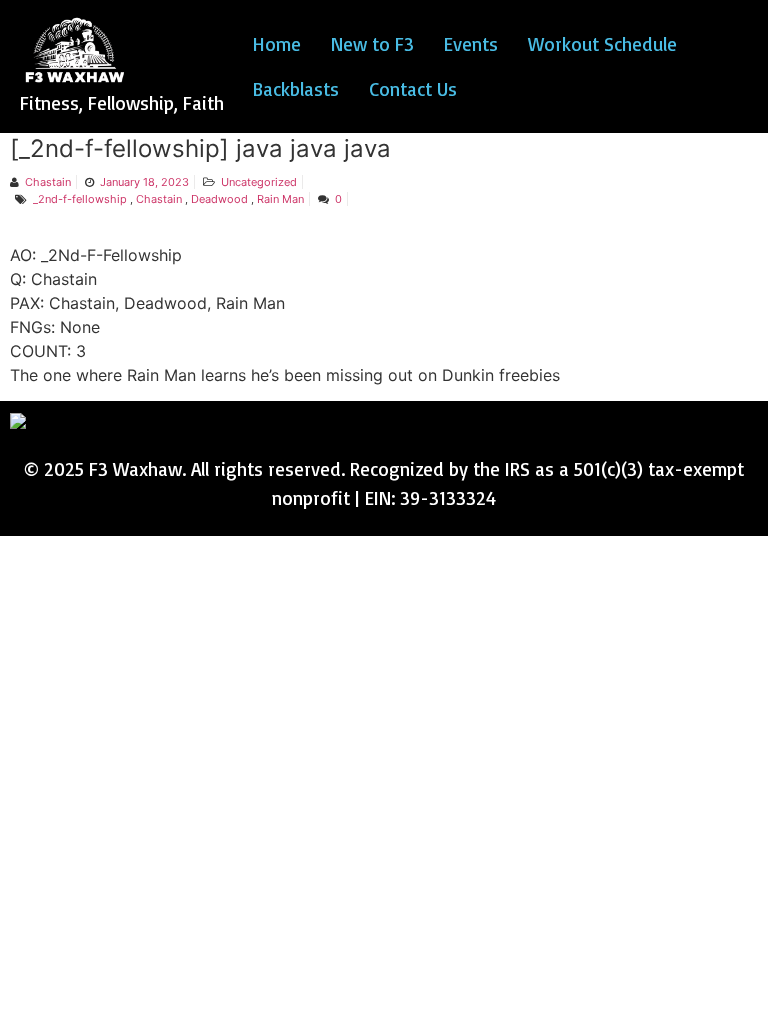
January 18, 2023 (144, 182)
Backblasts (296, 89)
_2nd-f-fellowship (80, 199)
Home (277, 44)
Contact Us (413, 89)
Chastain (48, 182)
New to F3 (372, 44)
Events (471, 44)
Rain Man (280, 199)
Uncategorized (259, 182)
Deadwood (219, 199)
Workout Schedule (602, 44)
